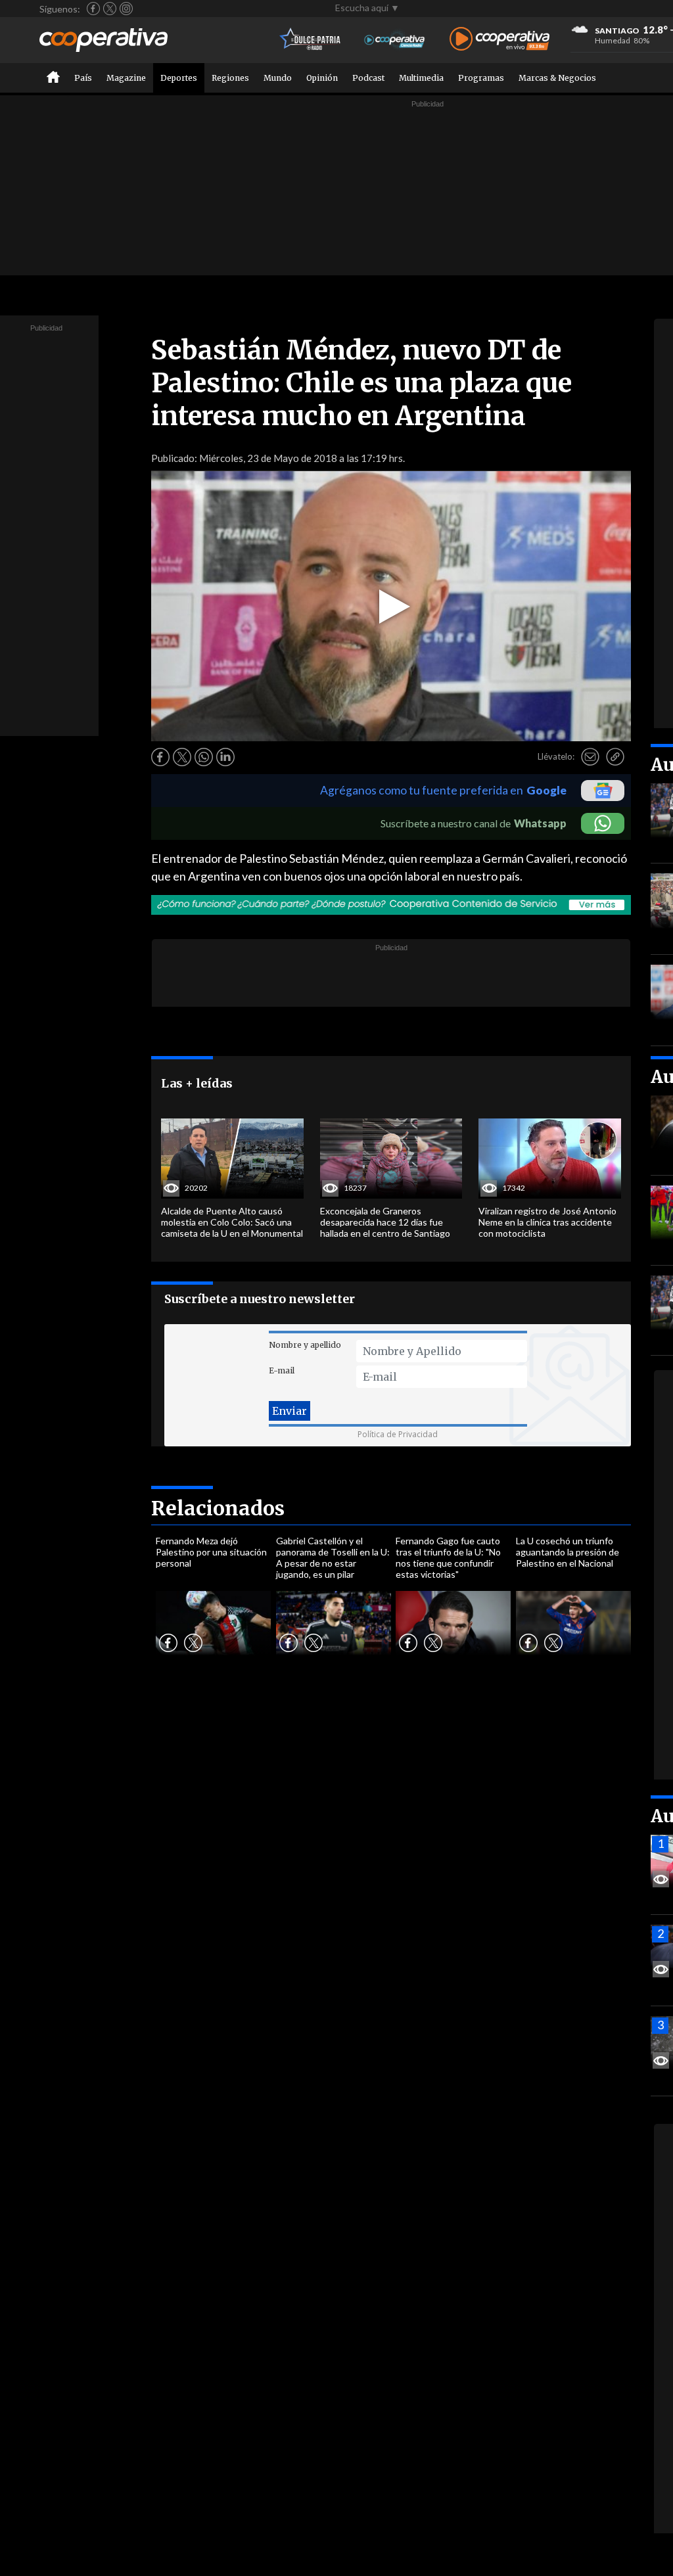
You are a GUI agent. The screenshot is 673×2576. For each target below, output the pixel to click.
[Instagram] (126, 9)
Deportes (179, 78)
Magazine (126, 78)
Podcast (368, 78)
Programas (481, 78)
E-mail (282, 1370)
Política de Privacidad (398, 1434)
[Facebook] (93, 9)
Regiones (230, 78)
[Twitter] (110, 9)
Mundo (278, 78)
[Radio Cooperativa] (499, 40)
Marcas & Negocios (557, 78)
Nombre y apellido (305, 1345)
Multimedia (421, 78)
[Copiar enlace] (615, 757)
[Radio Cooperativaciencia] (395, 40)
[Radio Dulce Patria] (311, 40)
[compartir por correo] (590, 757)
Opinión (322, 78)
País (83, 78)
